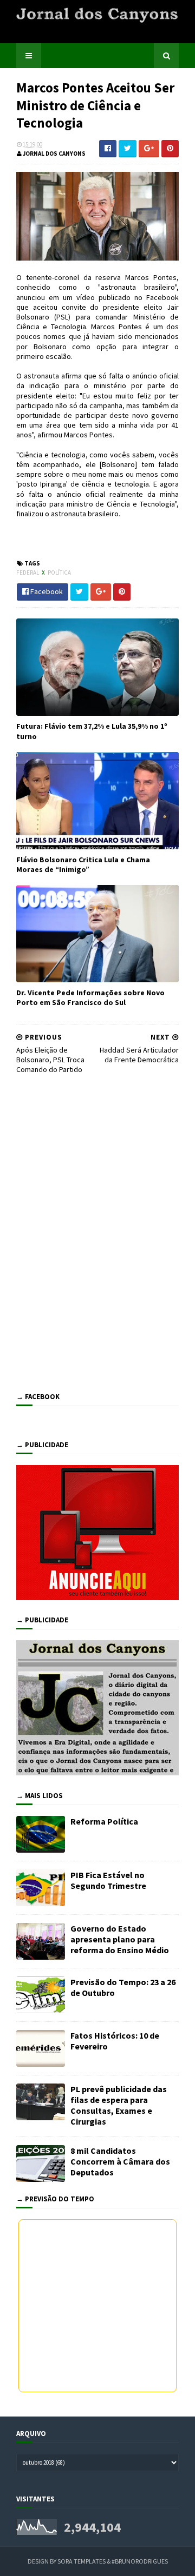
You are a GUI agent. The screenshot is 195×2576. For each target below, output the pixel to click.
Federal (28, 573)
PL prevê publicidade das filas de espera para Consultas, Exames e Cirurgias (119, 2105)
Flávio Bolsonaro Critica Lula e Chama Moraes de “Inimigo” (83, 864)
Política (59, 573)
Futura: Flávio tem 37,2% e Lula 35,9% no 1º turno (92, 731)
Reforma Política (104, 1821)
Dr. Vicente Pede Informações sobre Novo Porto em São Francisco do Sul (90, 997)
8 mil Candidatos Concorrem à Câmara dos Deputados (120, 2161)
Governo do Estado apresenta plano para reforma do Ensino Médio (120, 1939)
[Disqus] (97, 1231)
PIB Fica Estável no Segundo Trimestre (108, 1880)
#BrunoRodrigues (140, 2561)
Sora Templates (82, 2561)
